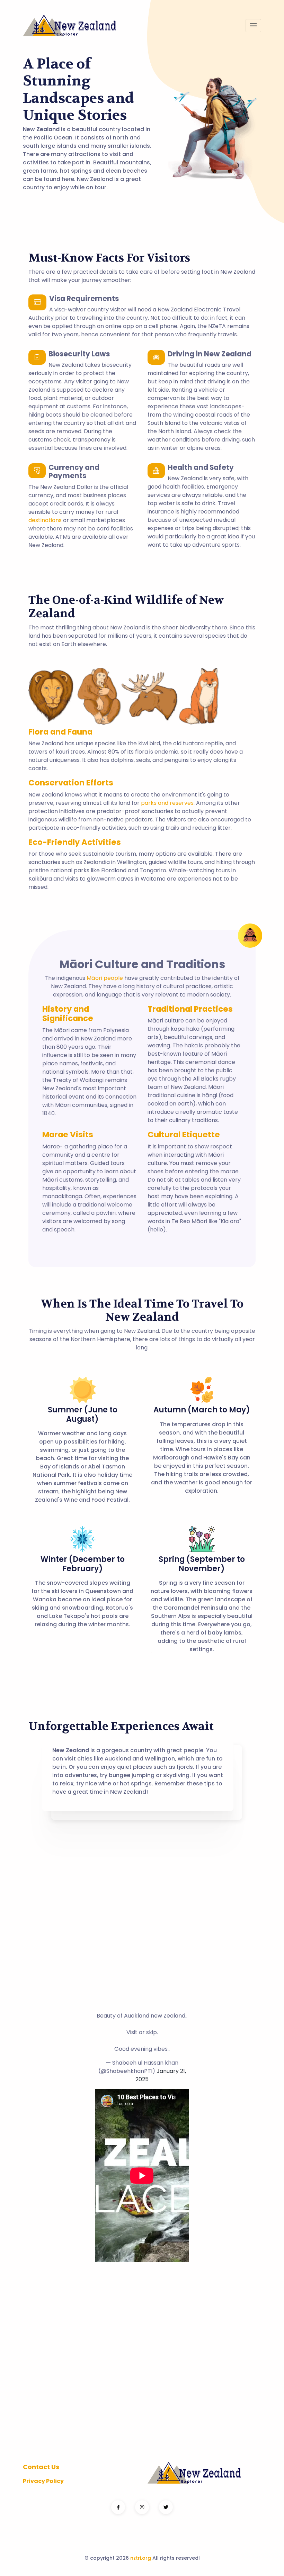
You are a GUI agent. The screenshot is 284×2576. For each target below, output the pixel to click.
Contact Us (41, 2467)
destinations (45, 520)
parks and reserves (167, 803)
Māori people (105, 978)
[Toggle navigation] (253, 26)
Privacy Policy (43, 2481)
